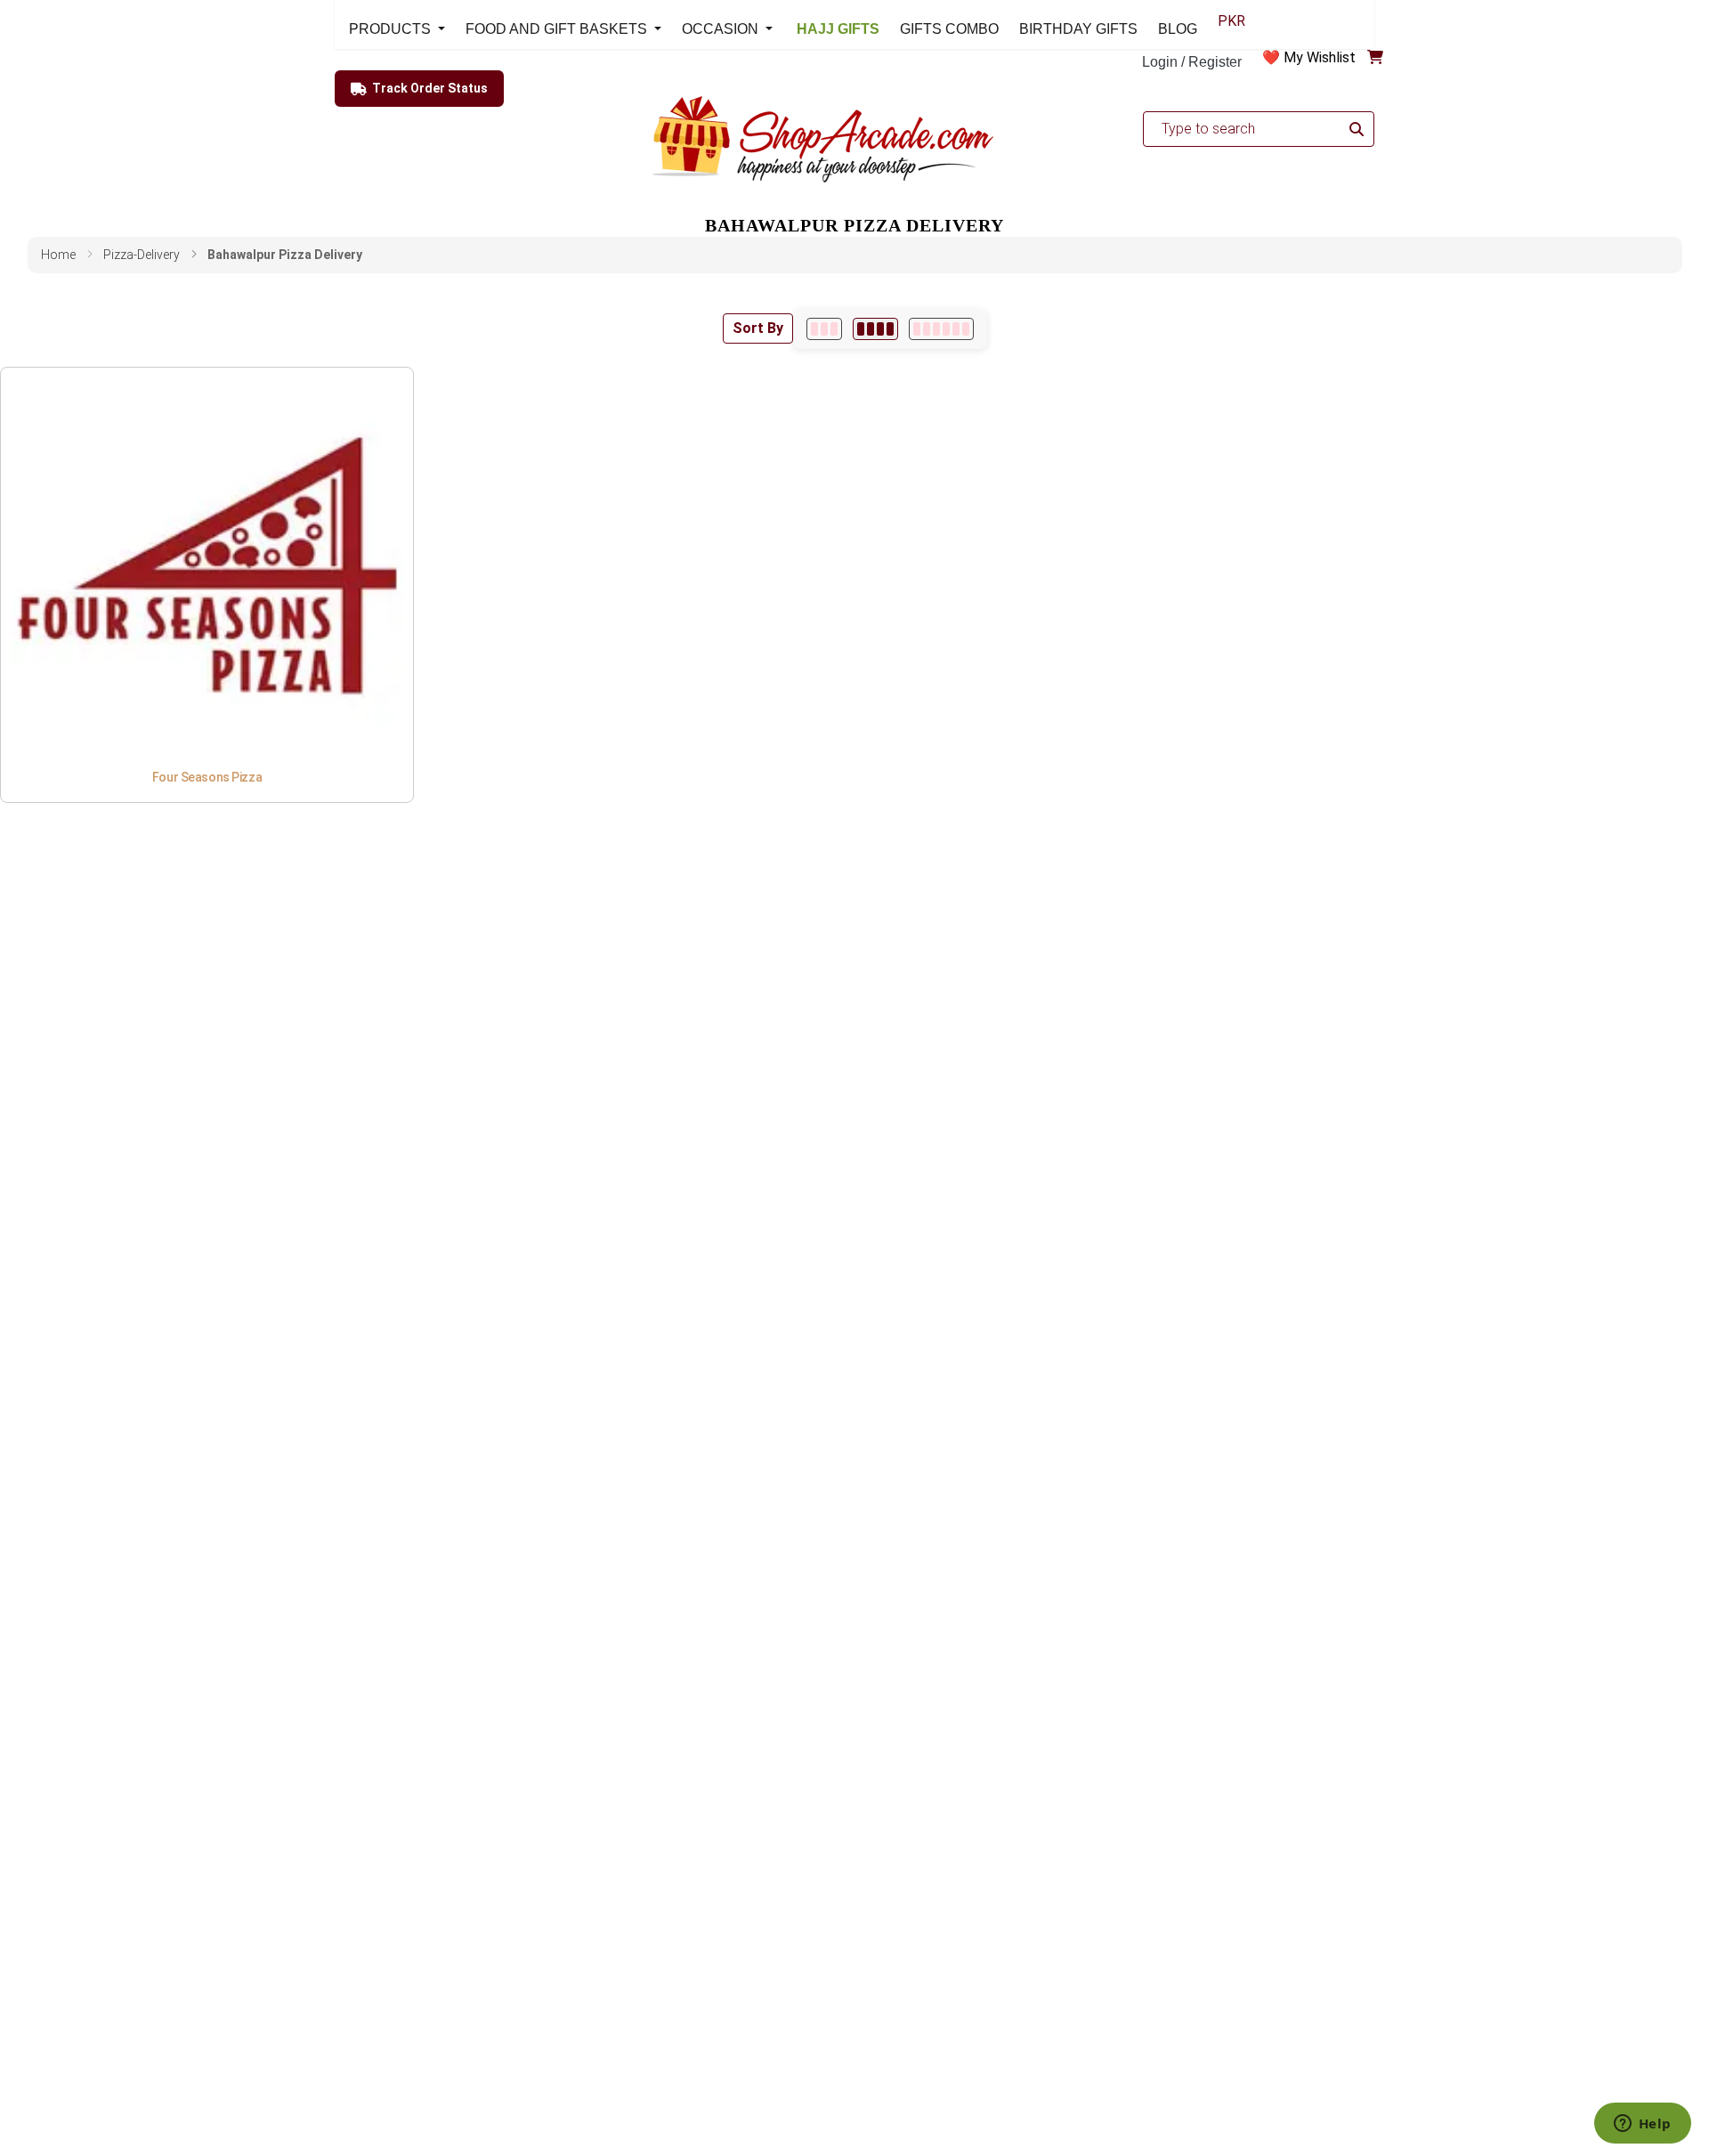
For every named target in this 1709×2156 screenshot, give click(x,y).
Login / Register (1192, 62)
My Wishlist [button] (1320, 57)
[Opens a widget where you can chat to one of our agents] (1642, 2125)
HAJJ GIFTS (836, 29)
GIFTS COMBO (949, 29)
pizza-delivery (142, 255)
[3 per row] (824, 329)
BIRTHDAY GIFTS (1078, 29)
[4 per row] (875, 329)
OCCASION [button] (722, 29)
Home (58, 255)
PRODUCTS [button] (392, 29)
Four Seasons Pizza (207, 777)
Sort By (758, 328)
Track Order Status (430, 88)
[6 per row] (941, 329)
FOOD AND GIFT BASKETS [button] (558, 29)
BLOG (1178, 29)
